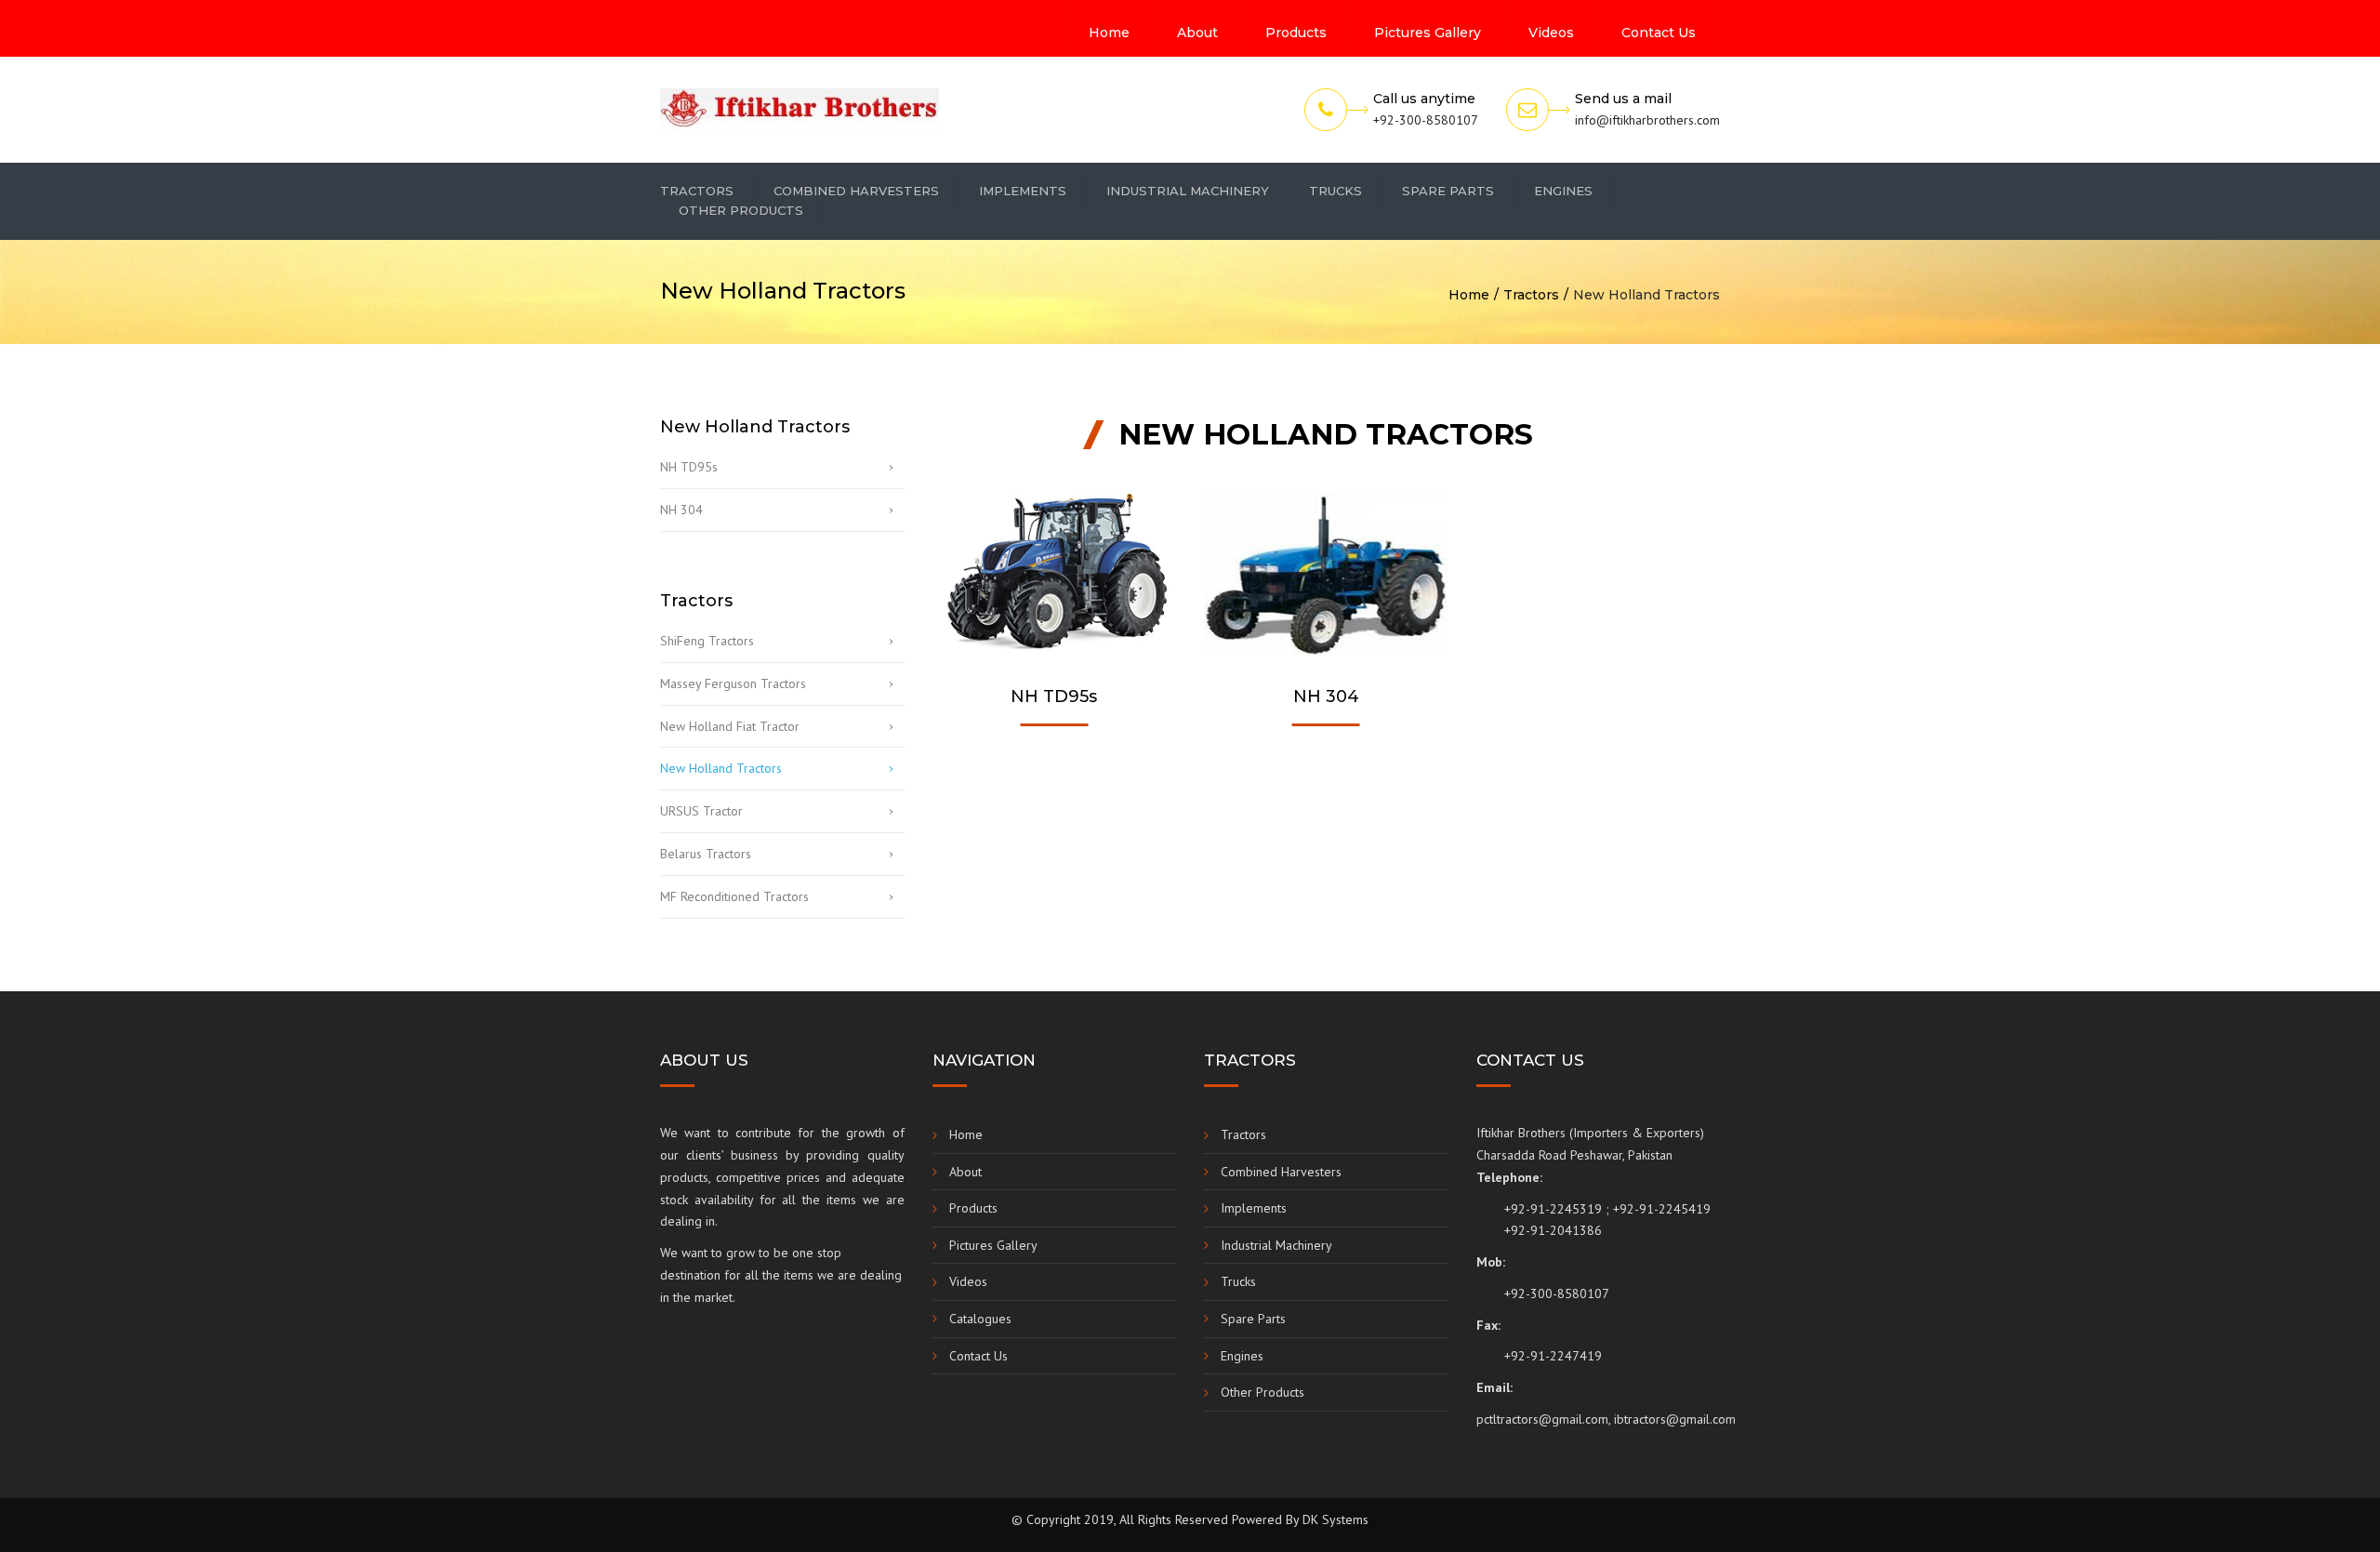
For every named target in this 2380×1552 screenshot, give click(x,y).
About (1197, 33)
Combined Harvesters (856, 191)
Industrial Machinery (1188, 191)
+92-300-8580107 (1557, 1293)
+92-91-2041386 (1553, 1230)
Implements (1023, 191)
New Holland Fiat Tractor (730, 726)
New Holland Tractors (721, 768)
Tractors (697, 191)
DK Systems (1335, 1519)
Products (1296, 33)
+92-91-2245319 (1553, 1209)
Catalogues (980, 1319)
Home (1109, 33)
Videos (1551, 33)
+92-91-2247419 (1553, 1356)
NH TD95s (689, 467)
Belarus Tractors (706, 854)
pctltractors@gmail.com (1542, 1419)
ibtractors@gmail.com (1675, 1419)
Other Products (741, 210)
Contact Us (1659, 33)
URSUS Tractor (701, 811)
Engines (1563, 191)
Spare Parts (1448, 191)
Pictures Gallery (1428, 33)
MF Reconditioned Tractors (734, 896)
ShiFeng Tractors (707, 641)
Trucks (1335, 191)
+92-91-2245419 (1662, 1209)
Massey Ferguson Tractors (733, 683)
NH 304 (681, 510)
